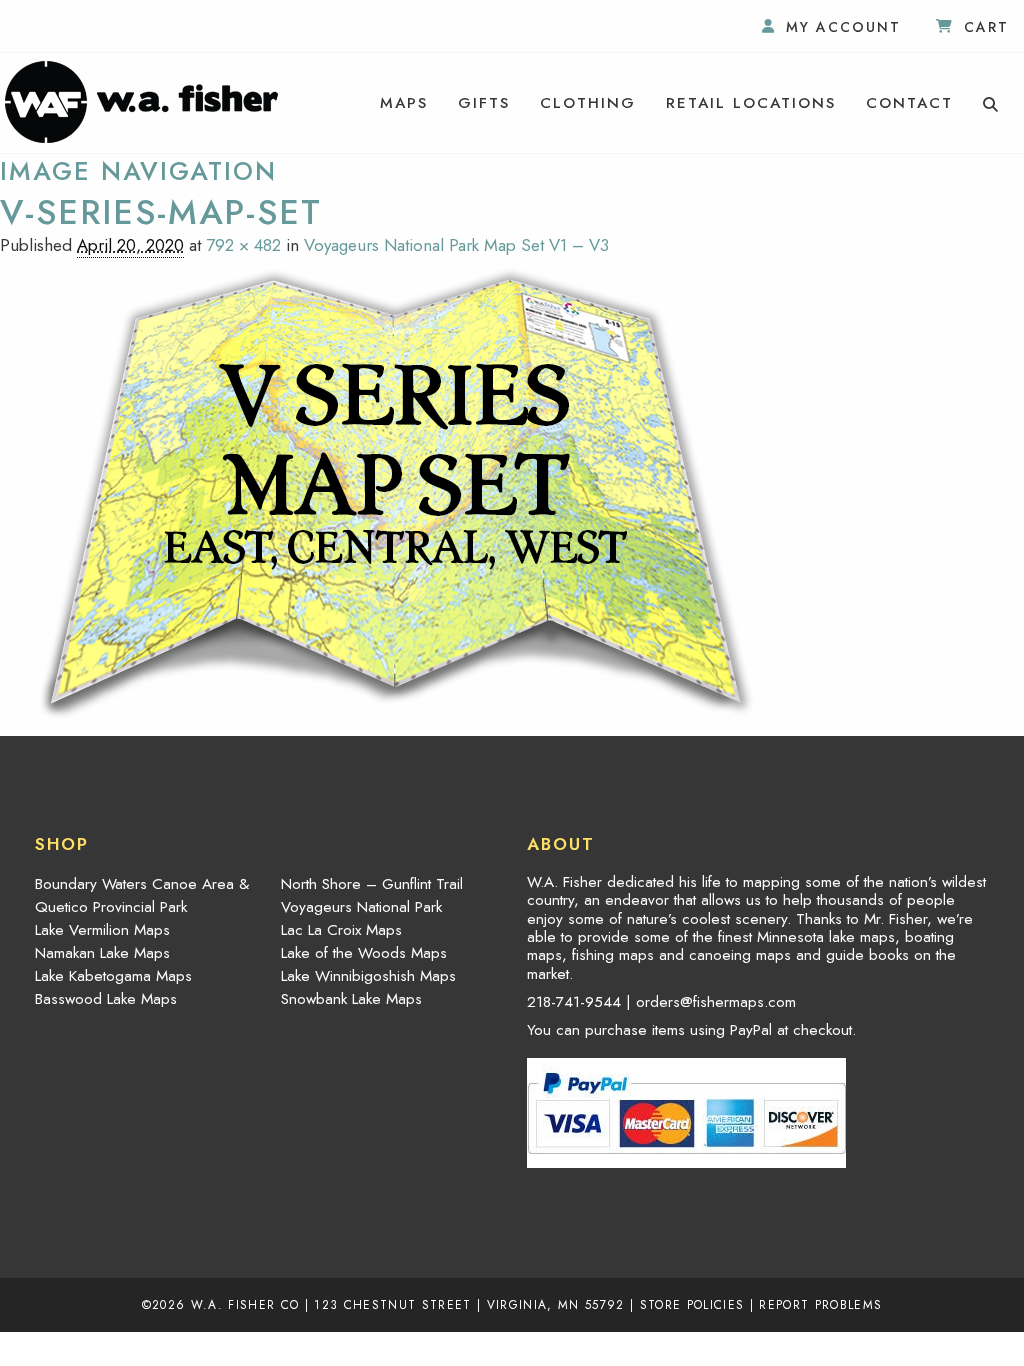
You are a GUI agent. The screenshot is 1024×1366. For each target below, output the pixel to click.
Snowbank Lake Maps (351, 999)
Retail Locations (751, 103)
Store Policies (692, 1304)
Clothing (588, 103)
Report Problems (820, 1304)
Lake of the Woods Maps (364, 953)
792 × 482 (243, 245)
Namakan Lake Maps (102, 953)
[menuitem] (404, 103)
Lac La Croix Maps (341, 930)
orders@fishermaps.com (716, 1002)
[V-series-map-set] (396, 493)
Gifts (484, 103)
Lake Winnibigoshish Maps (368, 976)
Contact (909, 103)
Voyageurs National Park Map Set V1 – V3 (456, 245)
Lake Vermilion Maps (102, 930)
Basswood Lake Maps (106, 999)
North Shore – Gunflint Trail (372, 884)
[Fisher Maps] (141, 100)
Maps (404, 103)
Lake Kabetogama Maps (113, 976)
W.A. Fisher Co (245, 1304)
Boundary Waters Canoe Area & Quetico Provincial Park (142, 895)
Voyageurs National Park (361, 907)
